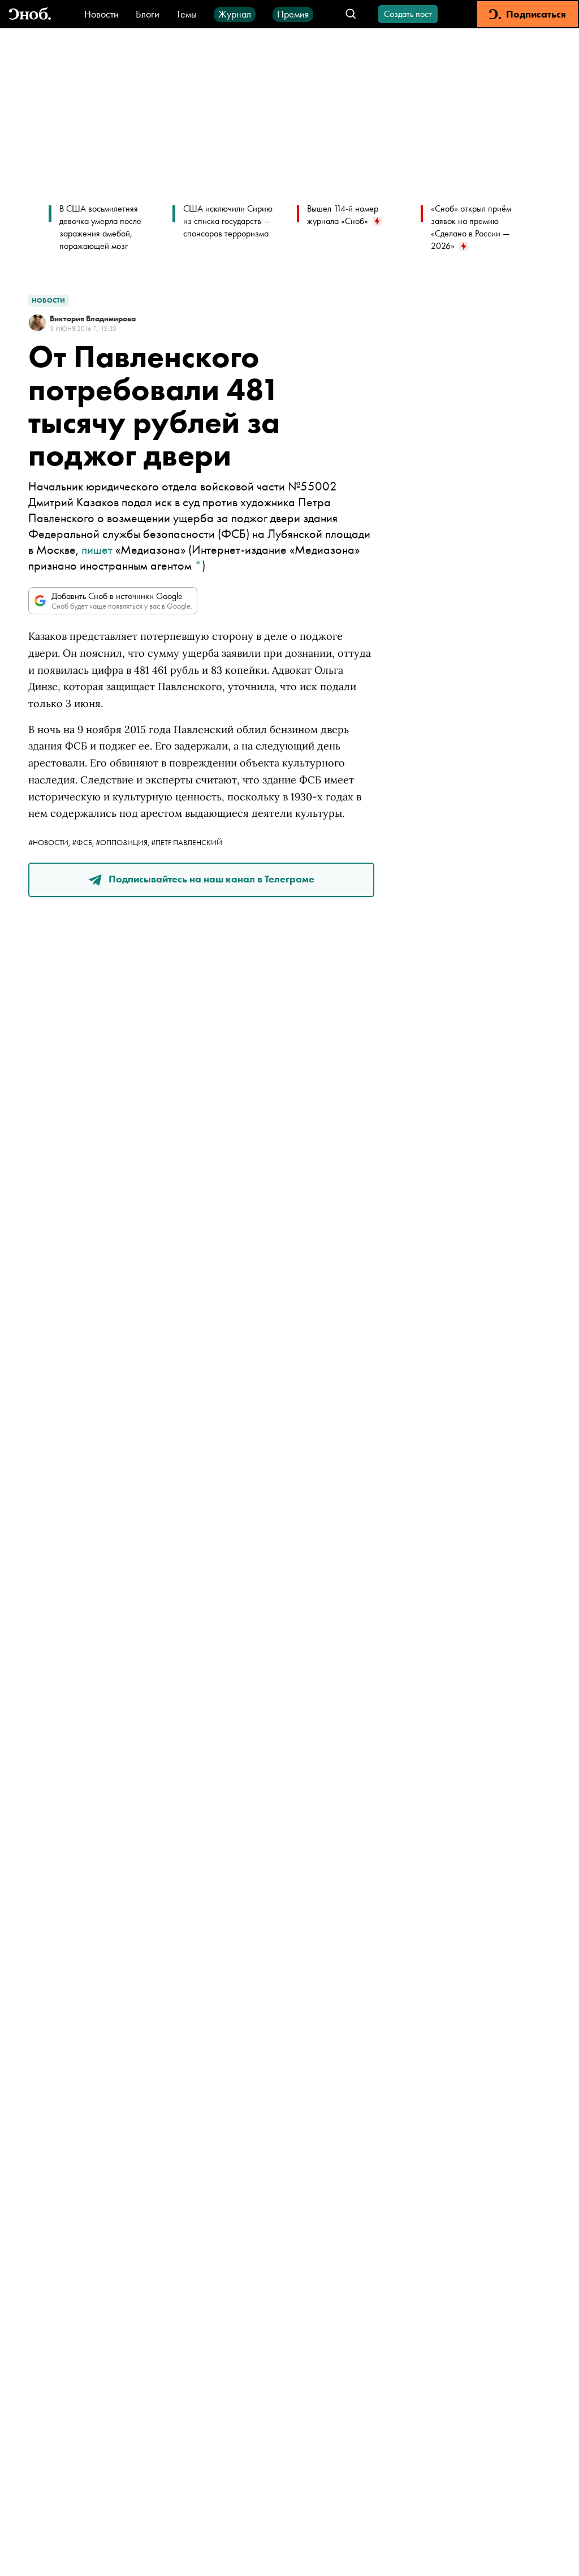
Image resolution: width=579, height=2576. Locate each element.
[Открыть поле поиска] (351, 14)
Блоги (148, 14)
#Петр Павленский (187, 842)
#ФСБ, (84, 842)
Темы (187, 14)
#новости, (50, 842)
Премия (293, 14)
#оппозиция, (123, 842)
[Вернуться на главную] (30, 14)
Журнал (235, 14)
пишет (97, 550)
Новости (101, 14)
